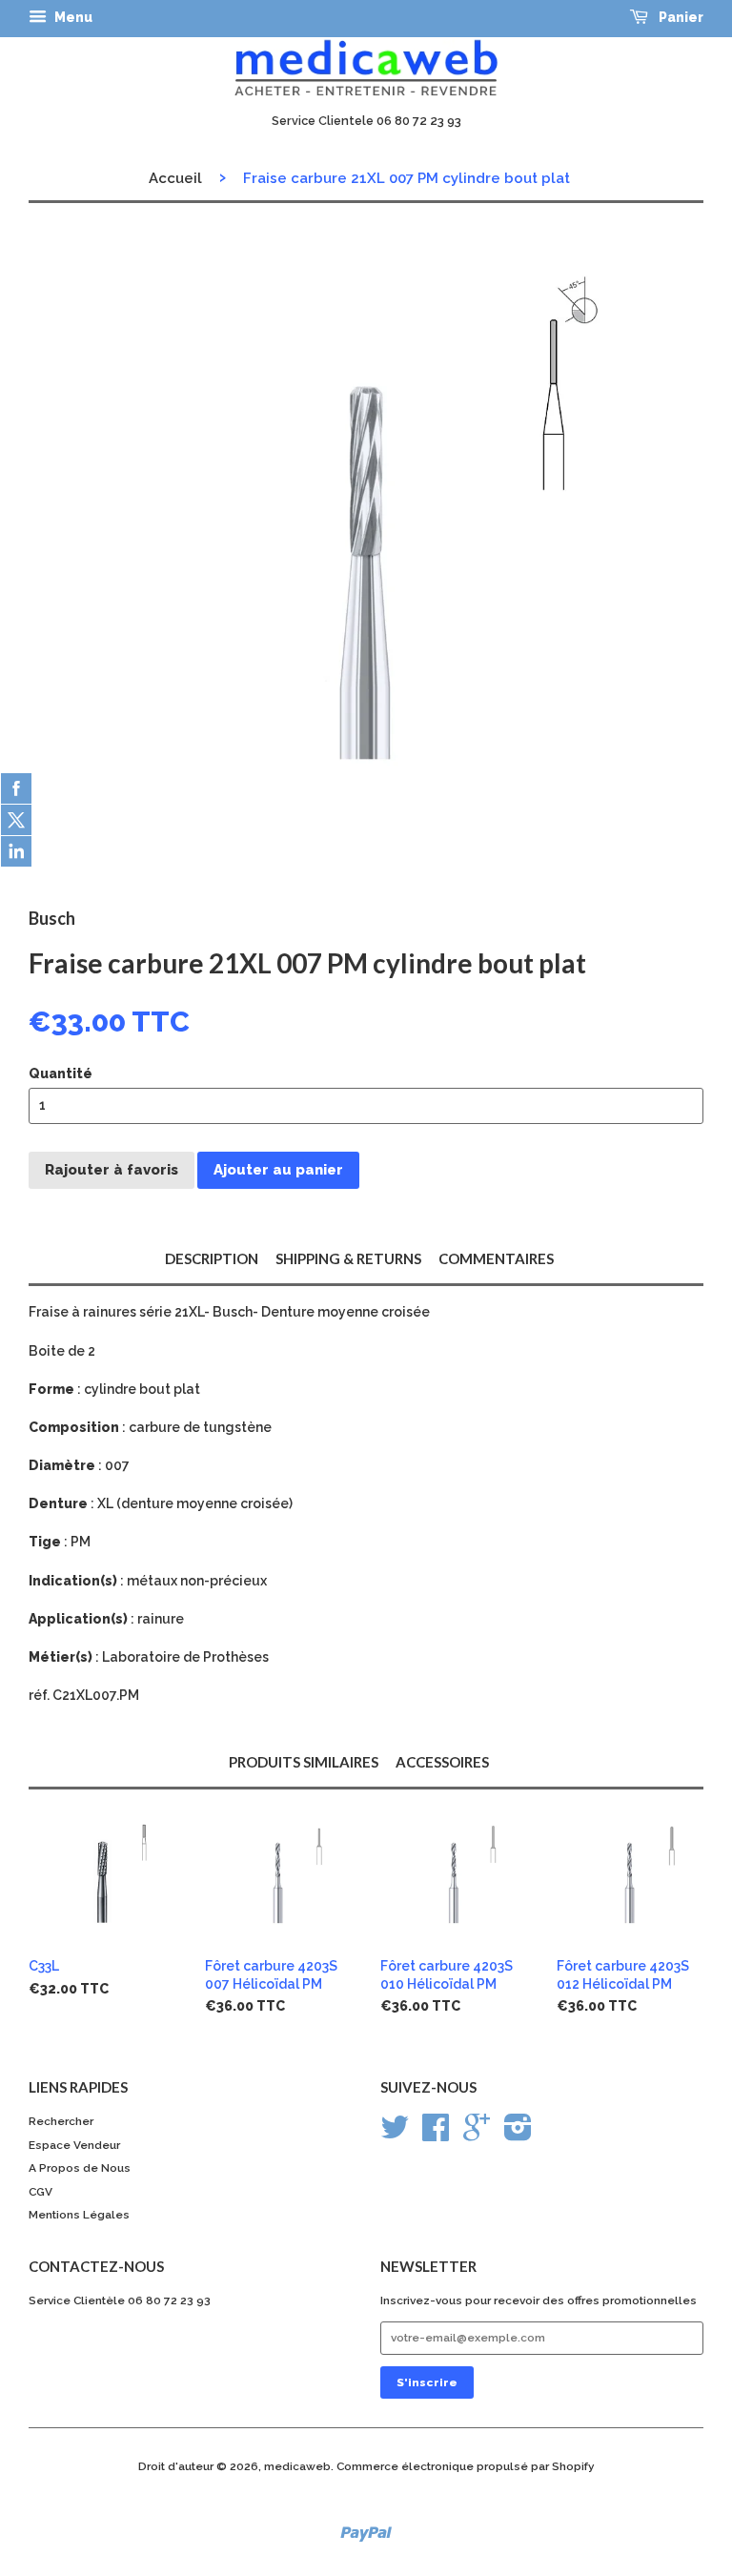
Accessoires (442, 1762)
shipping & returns (348, 1258)
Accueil (175, 178)
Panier (680, 17)
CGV (41, 2192)
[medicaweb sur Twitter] (395, 2135)
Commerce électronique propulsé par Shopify (466, 2466)
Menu (72, 17)
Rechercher (61, 2121)
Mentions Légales (79, 2215)
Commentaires (496, 1258)
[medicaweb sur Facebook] (436, 2135)
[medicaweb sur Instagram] (518, 2135)
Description (212, 1258)
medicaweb (297, 2466)
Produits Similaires (304, 1762)
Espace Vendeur (74, 2145)
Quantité (61, 1073)
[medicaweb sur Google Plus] (477, 2135)
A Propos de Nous (80, 2168)
